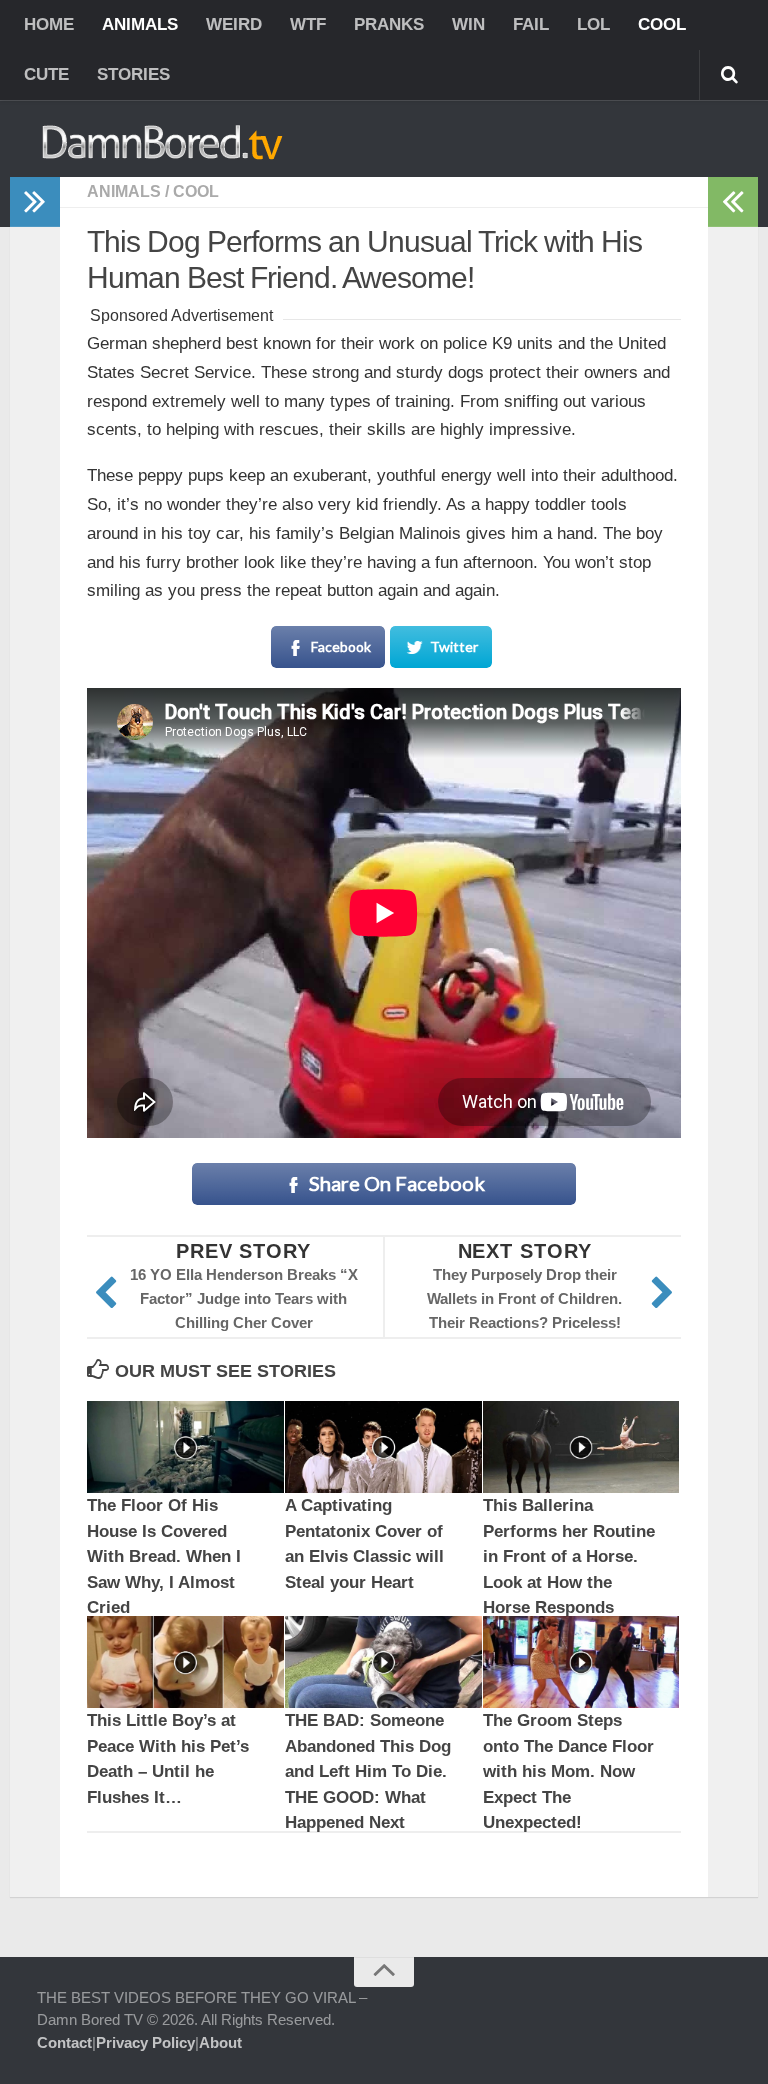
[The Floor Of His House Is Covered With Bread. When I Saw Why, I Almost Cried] (185, 1447)
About (220, 2042)
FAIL (531, 24)
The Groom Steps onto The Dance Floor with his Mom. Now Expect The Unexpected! (568, 1771)
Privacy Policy (145, 2042)
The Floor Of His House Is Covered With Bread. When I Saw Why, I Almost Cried (164, 1556)
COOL (662, 24)
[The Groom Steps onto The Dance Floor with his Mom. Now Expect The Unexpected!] (581, 1662)
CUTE (46, 74)
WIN (468, 24)
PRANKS (389, 24)
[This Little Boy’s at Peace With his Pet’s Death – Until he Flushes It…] (185, 1662)
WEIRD (234, 24)
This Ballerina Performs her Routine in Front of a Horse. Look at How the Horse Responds (569, 1556)
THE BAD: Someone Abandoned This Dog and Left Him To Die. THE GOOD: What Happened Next (368, 1771)
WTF (308, 24)
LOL (593, 24)
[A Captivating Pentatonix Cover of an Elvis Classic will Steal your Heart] (383, 1447)
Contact (64, 2042)
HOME (49, 24)
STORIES (133, 74)
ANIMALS (140, 24)
